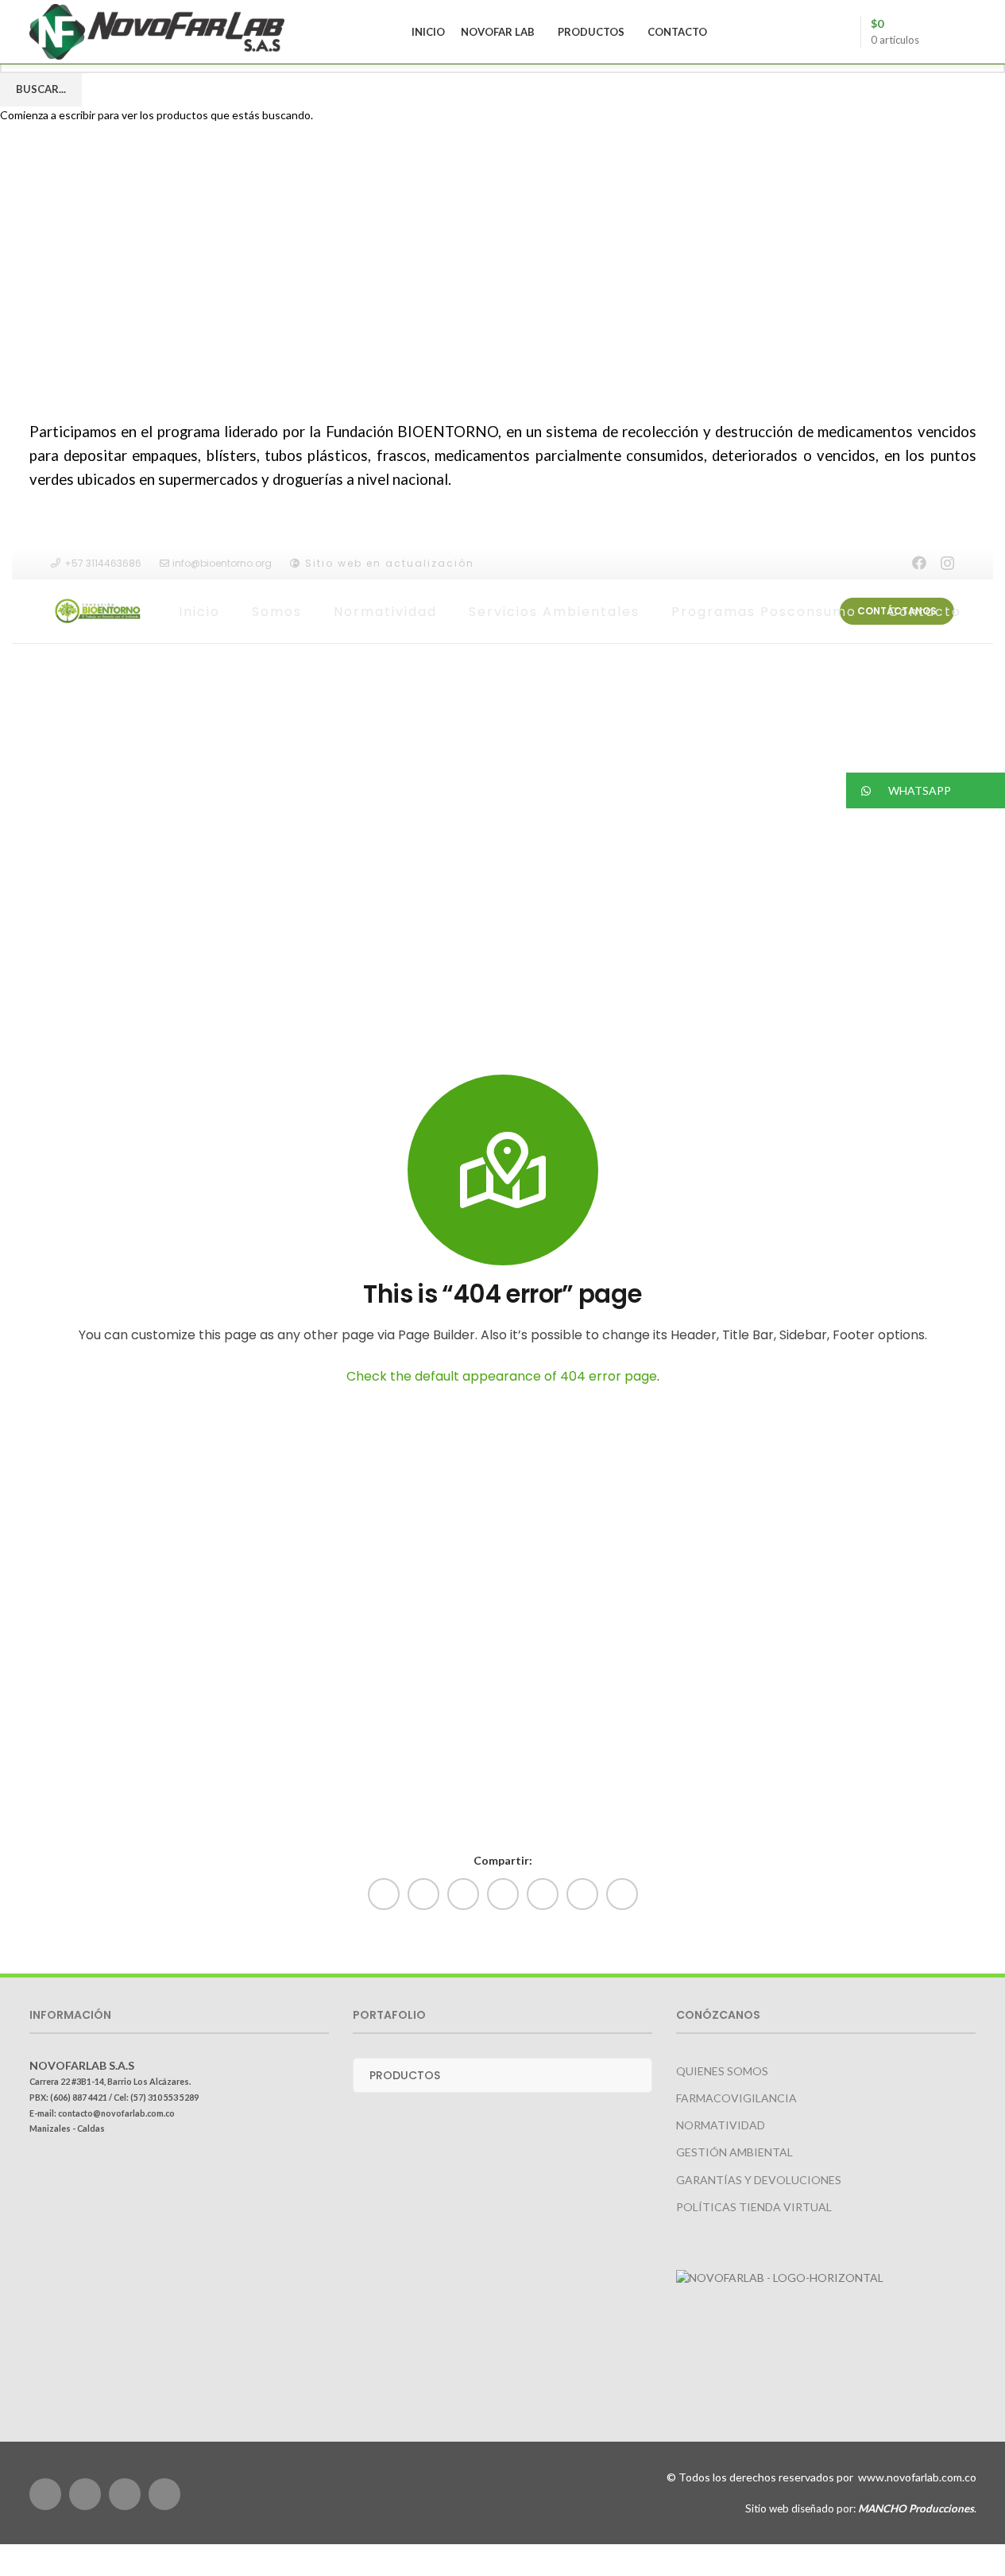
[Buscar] (970, 32)
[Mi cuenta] (941, 32)
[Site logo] (157, 31)
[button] (926, 790)
